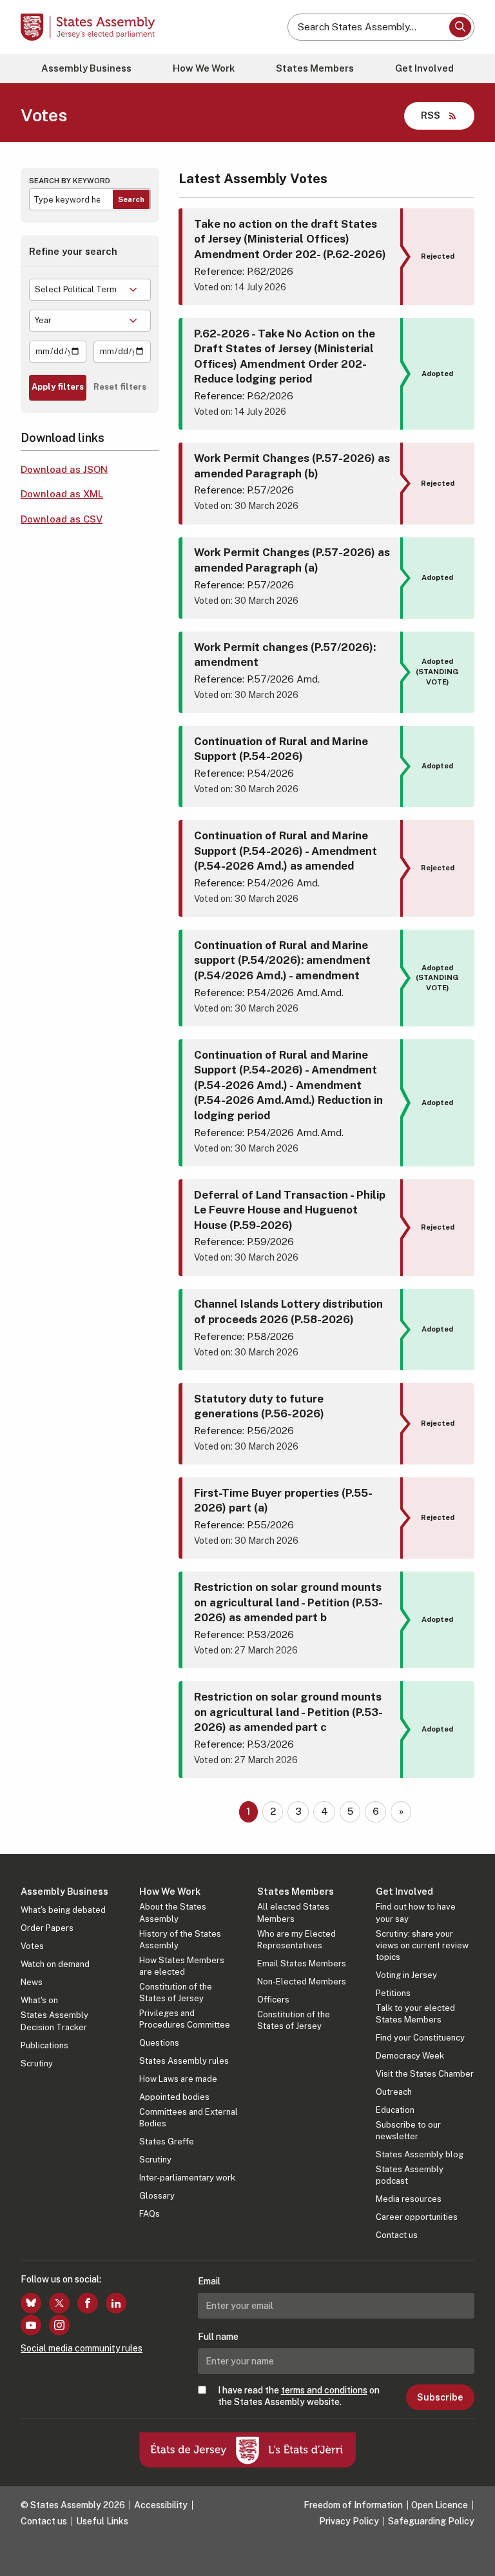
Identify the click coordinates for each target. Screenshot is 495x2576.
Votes (32, 1946)
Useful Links (102, 2521)
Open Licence (440, 2505)
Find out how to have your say (416, 1912)
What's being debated (63, 1910)
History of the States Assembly (180, 1940)
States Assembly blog (420, 2154)
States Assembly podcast (410, 2175)
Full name (218, 2337)
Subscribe (440, 2397)
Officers (273, 2000)
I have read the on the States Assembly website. (299, 2396)
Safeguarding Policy (431, 2521)
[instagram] (59, 2325)
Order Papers (47, 1928)
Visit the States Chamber (425, 2074)
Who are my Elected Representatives (296, 1940)
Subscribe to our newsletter (408, 2131)
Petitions (393, 1993)
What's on (39, 2000)
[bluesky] (31, 2303)
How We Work (204, 68)
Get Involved (424, 68)
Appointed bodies (174, 2097)
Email (209, 2281)
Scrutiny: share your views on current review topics (422, 1945)
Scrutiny (37, 2063)
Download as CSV (62, 519)
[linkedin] (116, 2303)
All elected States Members (293, 1912)
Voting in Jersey (406, 1975)
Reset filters (120, 387)
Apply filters (58, 387)
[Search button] (460, 27)
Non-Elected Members (302, 1982)
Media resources (409, 2199)
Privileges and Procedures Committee (185, 2019)
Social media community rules (82, 2348)
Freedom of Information (353, 2505)
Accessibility (161, 2505)
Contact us (397, 2235)
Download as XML (62, 494)
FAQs (150, 2214)
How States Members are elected (182, 1966)
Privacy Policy (349, 2521)
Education (395, 2110)
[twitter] (59, 2303)
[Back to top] (472, 2553)
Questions (159, 2043)
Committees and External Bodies (189, 2118)
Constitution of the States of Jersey (176, 1992)
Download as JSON (64, 469)
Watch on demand (55, 1964)
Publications (44, 2045)
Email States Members (302, 1963)
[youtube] (31, 2325)
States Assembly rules (184, 2061)
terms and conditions (324, 2390)
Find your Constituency (420, 2038)
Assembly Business (86, 68)
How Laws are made (178, 2079)
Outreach (394, 2092)
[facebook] (88, 2303)
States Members (315, 68)
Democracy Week (410, 2056)
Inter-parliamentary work (187, 2178)
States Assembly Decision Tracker (54, 2021)
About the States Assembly (173, 1912)
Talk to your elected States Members (415, 2014)
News (32, 1982)
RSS (431, 115)
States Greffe (167, 2142)
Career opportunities (417, 2217)
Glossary (157, 2196)
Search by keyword (70, 181)
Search (131, 199)
